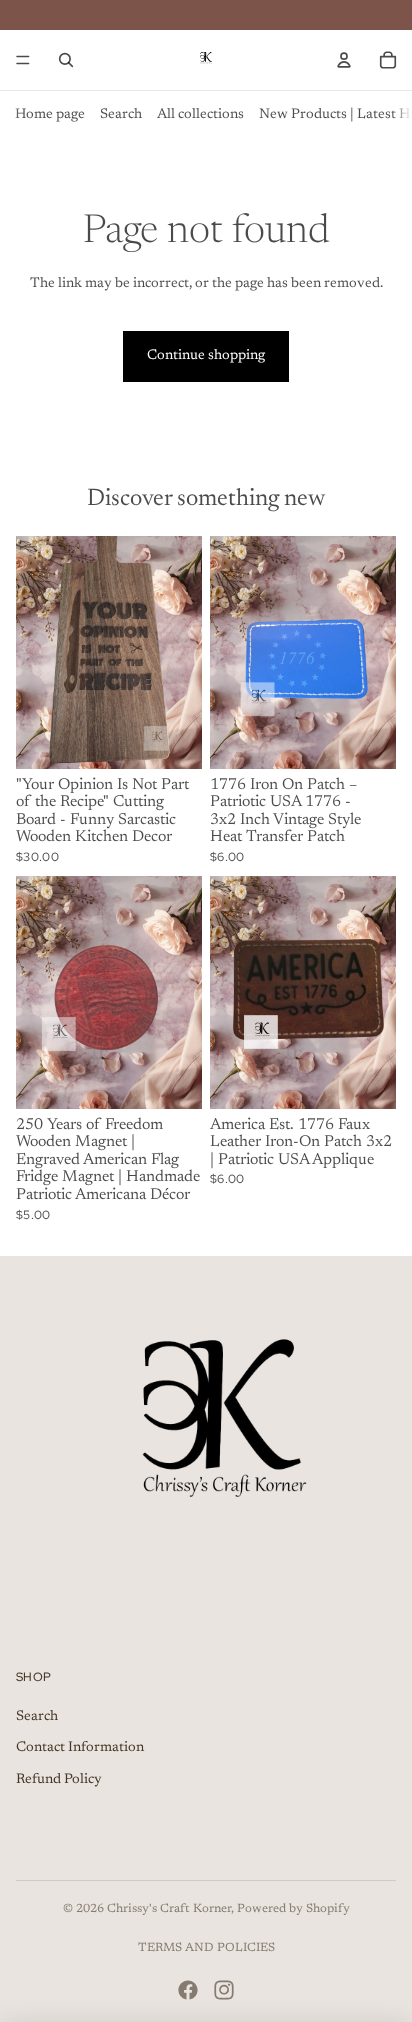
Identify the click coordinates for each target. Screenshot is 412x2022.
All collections (200, 115)
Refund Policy (59, 1780)
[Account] (344, 60)
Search (121, 115)
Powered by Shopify (293, 1909)
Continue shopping (206, 356)
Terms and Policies (206, 1948)
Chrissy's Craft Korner (169, 1909)
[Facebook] (188, 1990)
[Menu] (23, 60)
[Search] (66, 60)
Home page (50, 115)
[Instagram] (224, 1990)
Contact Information (80, 1748)
